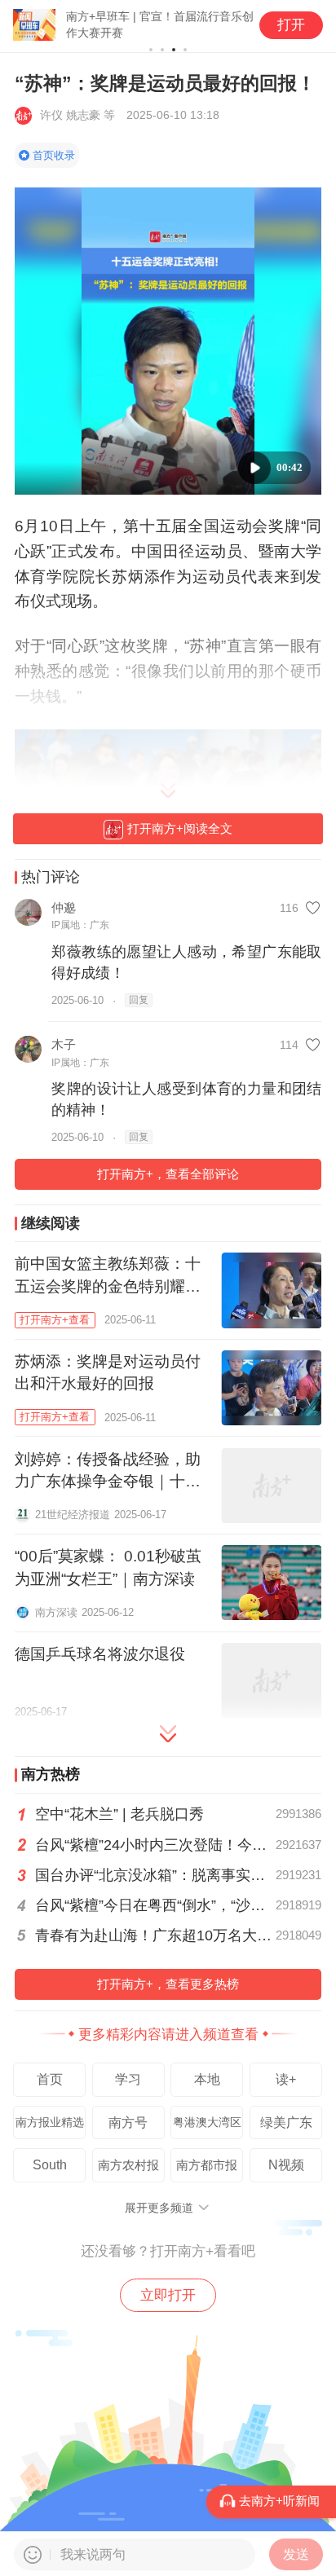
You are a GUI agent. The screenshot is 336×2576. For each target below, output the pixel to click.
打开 (291, 25)
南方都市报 (207, 2165)
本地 (207, 2079)
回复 (139, 1000)
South (50, 2164)
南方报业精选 (50, 2122)
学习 (128, 2079)
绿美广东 (286, 2122)
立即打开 (168, 2295)
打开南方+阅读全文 (180, 828)
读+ (286, 2079)
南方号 (128, 2122)
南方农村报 (128, 2165)
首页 (50, 2079)
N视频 (286, 2164)
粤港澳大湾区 (207, 2122)
